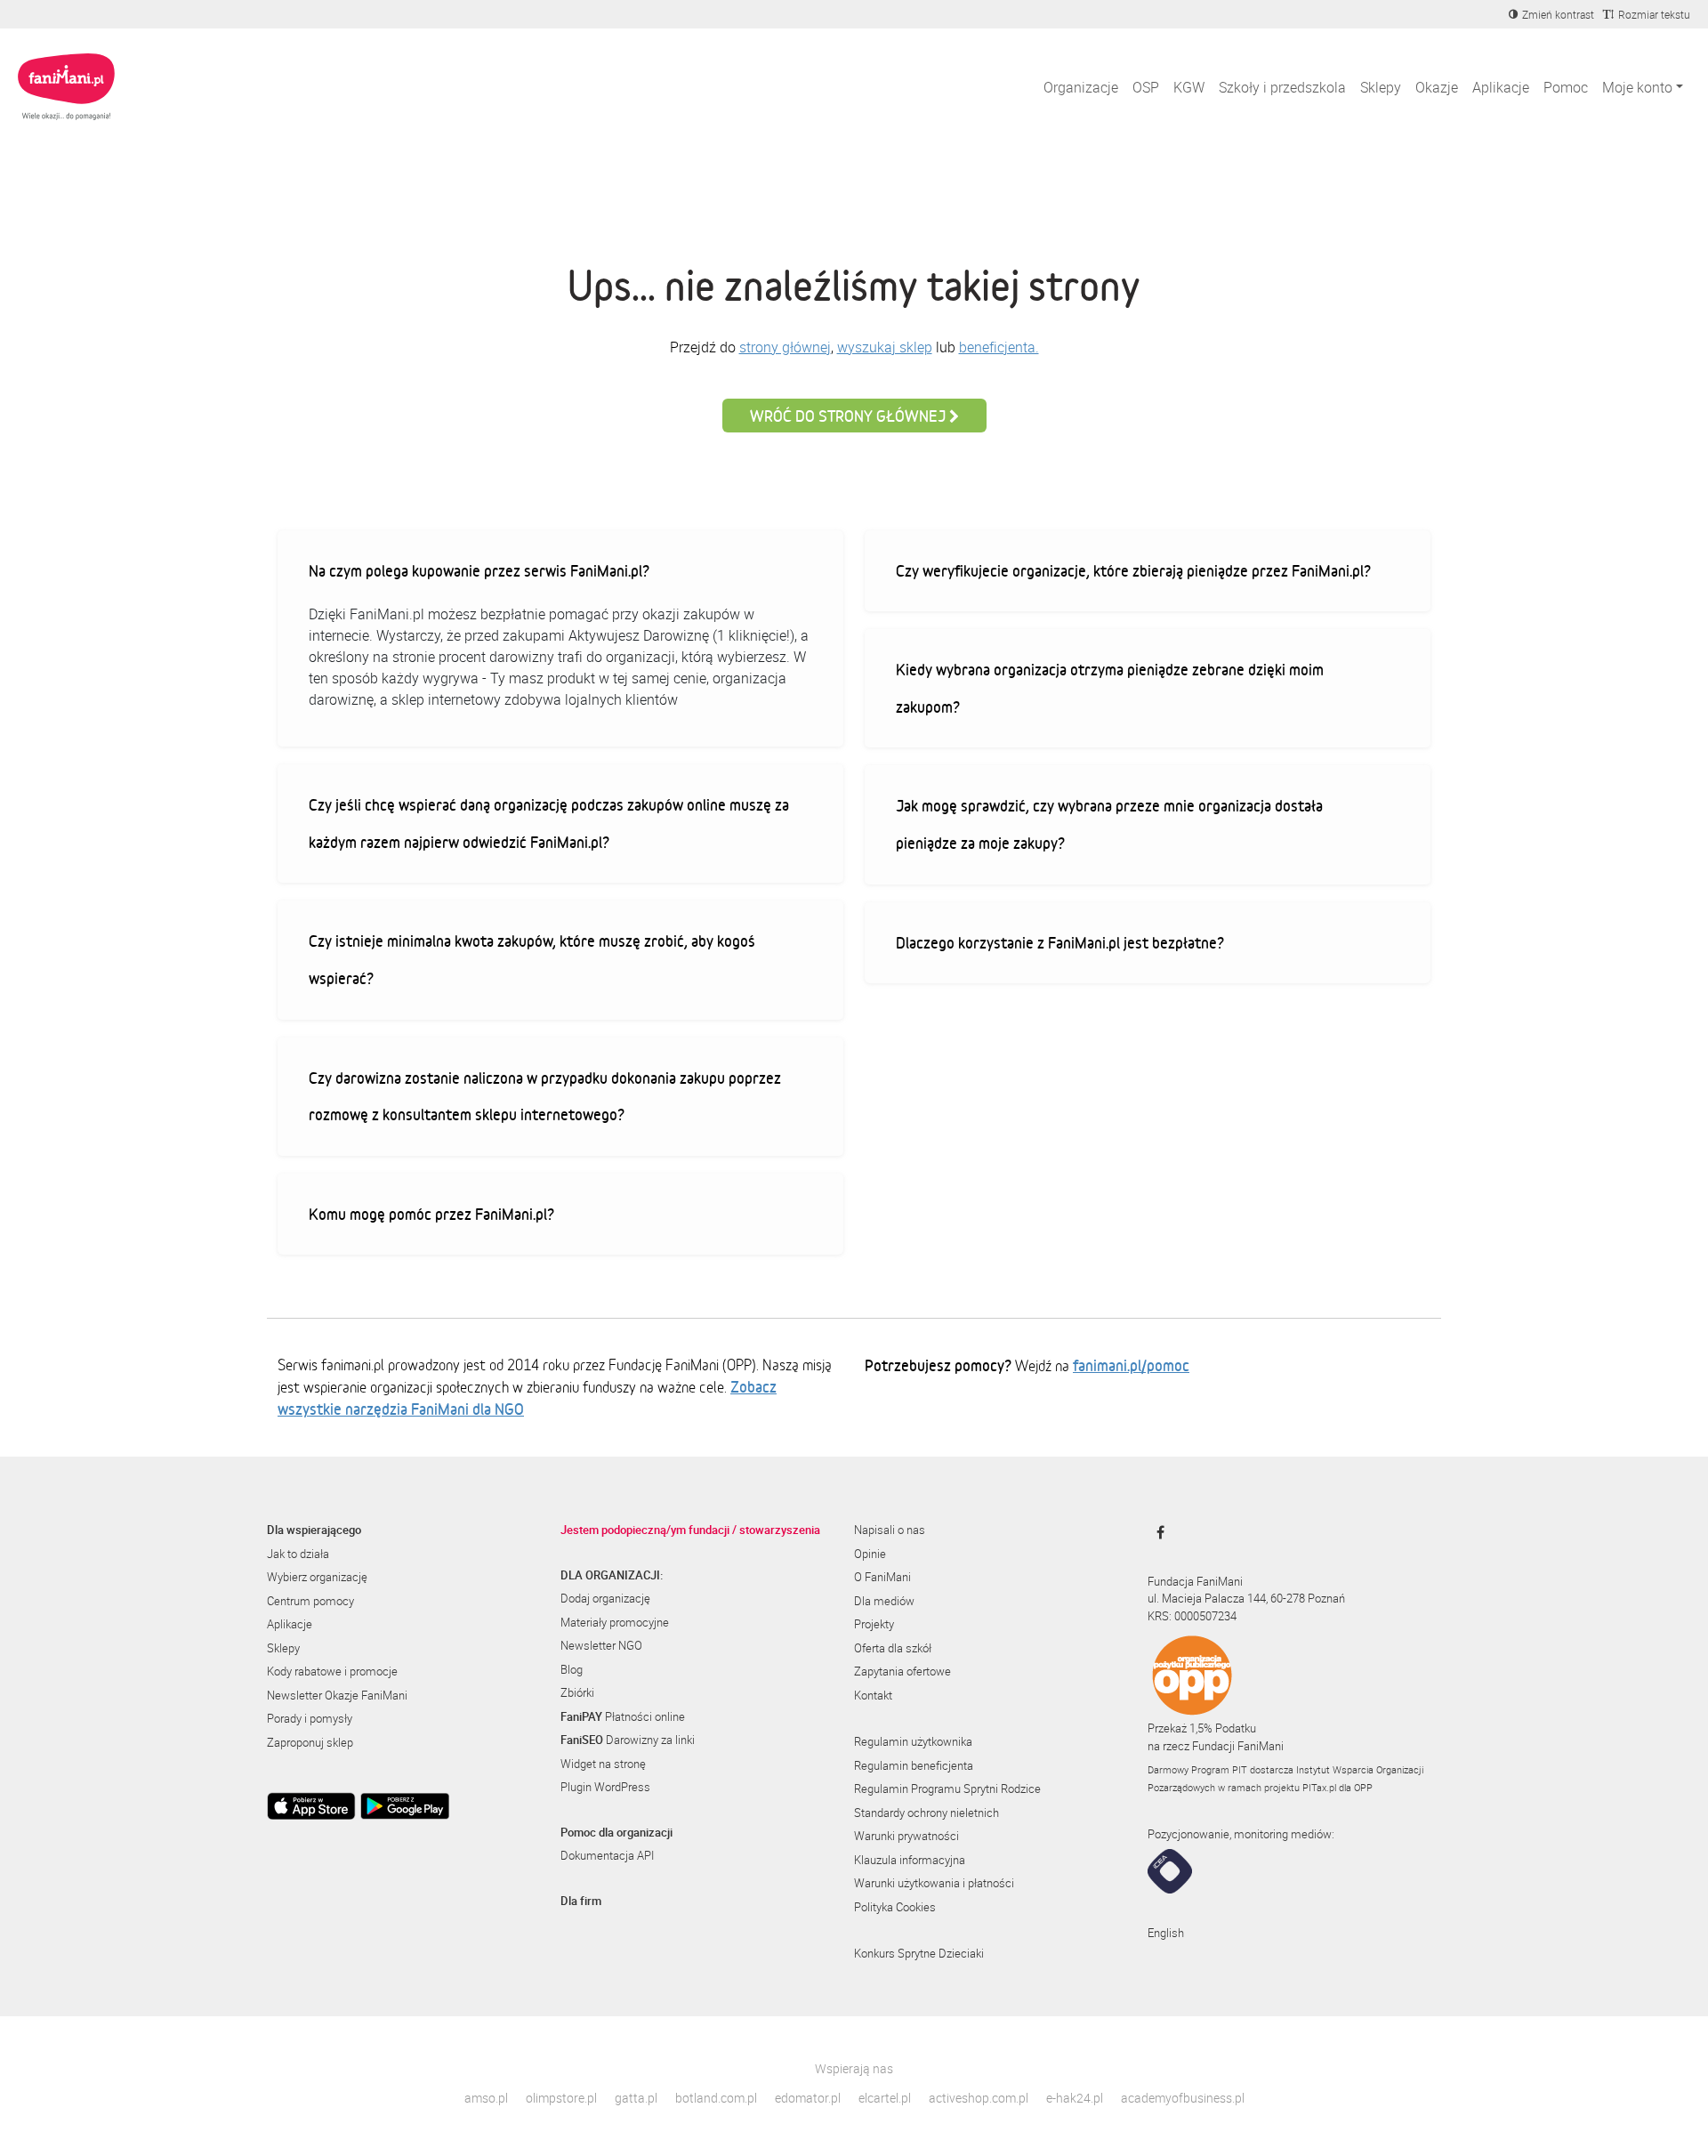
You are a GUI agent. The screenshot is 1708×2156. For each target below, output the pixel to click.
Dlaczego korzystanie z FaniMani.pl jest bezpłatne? (1060, 942)
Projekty (874, 1624)
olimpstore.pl (561, 2098)
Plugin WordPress (605, 1787)
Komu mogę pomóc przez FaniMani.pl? (431, 1214)
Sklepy (1381, 87)
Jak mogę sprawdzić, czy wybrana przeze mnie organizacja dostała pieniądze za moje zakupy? (1109, 824)
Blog (572, 1669)
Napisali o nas (890, 1530)
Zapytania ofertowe (902, 1671)
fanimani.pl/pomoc (1131, 1365)
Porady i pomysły (310, 1718)
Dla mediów (884, 1601)
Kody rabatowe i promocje (332, 1671)
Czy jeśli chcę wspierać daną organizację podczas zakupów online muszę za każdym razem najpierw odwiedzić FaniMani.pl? (549, 823)
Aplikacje (1501, 87)
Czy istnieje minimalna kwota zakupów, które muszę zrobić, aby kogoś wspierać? (532, 959)
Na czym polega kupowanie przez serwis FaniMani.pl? (479, 570)
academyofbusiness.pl (1183, 2098)
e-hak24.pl (1075, 2098)
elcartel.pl (885, 2098)
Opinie (870, 1554)
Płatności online (623, 1716)
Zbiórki (577, 1692)
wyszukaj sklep (885, 347)
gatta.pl (636, 2098)
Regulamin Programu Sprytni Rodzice (947, 1789)
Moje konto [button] (1637, 87)
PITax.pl (1319, 1787)
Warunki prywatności (906, 1836)
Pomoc (1566, 87)
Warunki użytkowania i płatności (934, 1883)
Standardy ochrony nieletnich (927, 1813)
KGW (1189, 87)
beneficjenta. (999, 347)
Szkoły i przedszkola (1282, 87)
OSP (1146, 87)
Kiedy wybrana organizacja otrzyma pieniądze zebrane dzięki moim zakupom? (1110, 688)
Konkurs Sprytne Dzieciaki (919, 1953)
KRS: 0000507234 (1192, 1616)
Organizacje (1081, 87)
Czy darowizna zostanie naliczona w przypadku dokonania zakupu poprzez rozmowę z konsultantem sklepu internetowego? (545, 1096)
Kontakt (873, 1695)
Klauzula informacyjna (910, 1860)
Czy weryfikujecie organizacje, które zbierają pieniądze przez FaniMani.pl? (1133, 570)
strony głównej (785, 347)
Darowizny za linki (628, 1740)
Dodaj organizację (605, 1598)
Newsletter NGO (601, 1645)
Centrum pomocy (310, 1601)
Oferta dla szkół (893, 1648)
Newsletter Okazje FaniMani (337, 1695)
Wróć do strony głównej (850, 416)
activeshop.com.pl (979, 2098)
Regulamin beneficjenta (914, 1765)
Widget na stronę (603, 1764)
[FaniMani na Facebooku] (1156, 1532)
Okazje (1437, 87)
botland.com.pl (716, 2098)
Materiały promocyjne (615, 1622)
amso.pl (486, 2098)
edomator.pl (808, 2098)
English (1166, 1933)
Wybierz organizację (317, 1577)
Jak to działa (298, 1554)
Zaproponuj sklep (310, 1742)
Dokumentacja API (607, 1855)
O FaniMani (882, 1577)
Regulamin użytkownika (913, 1741)
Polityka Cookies (895, 1907)
